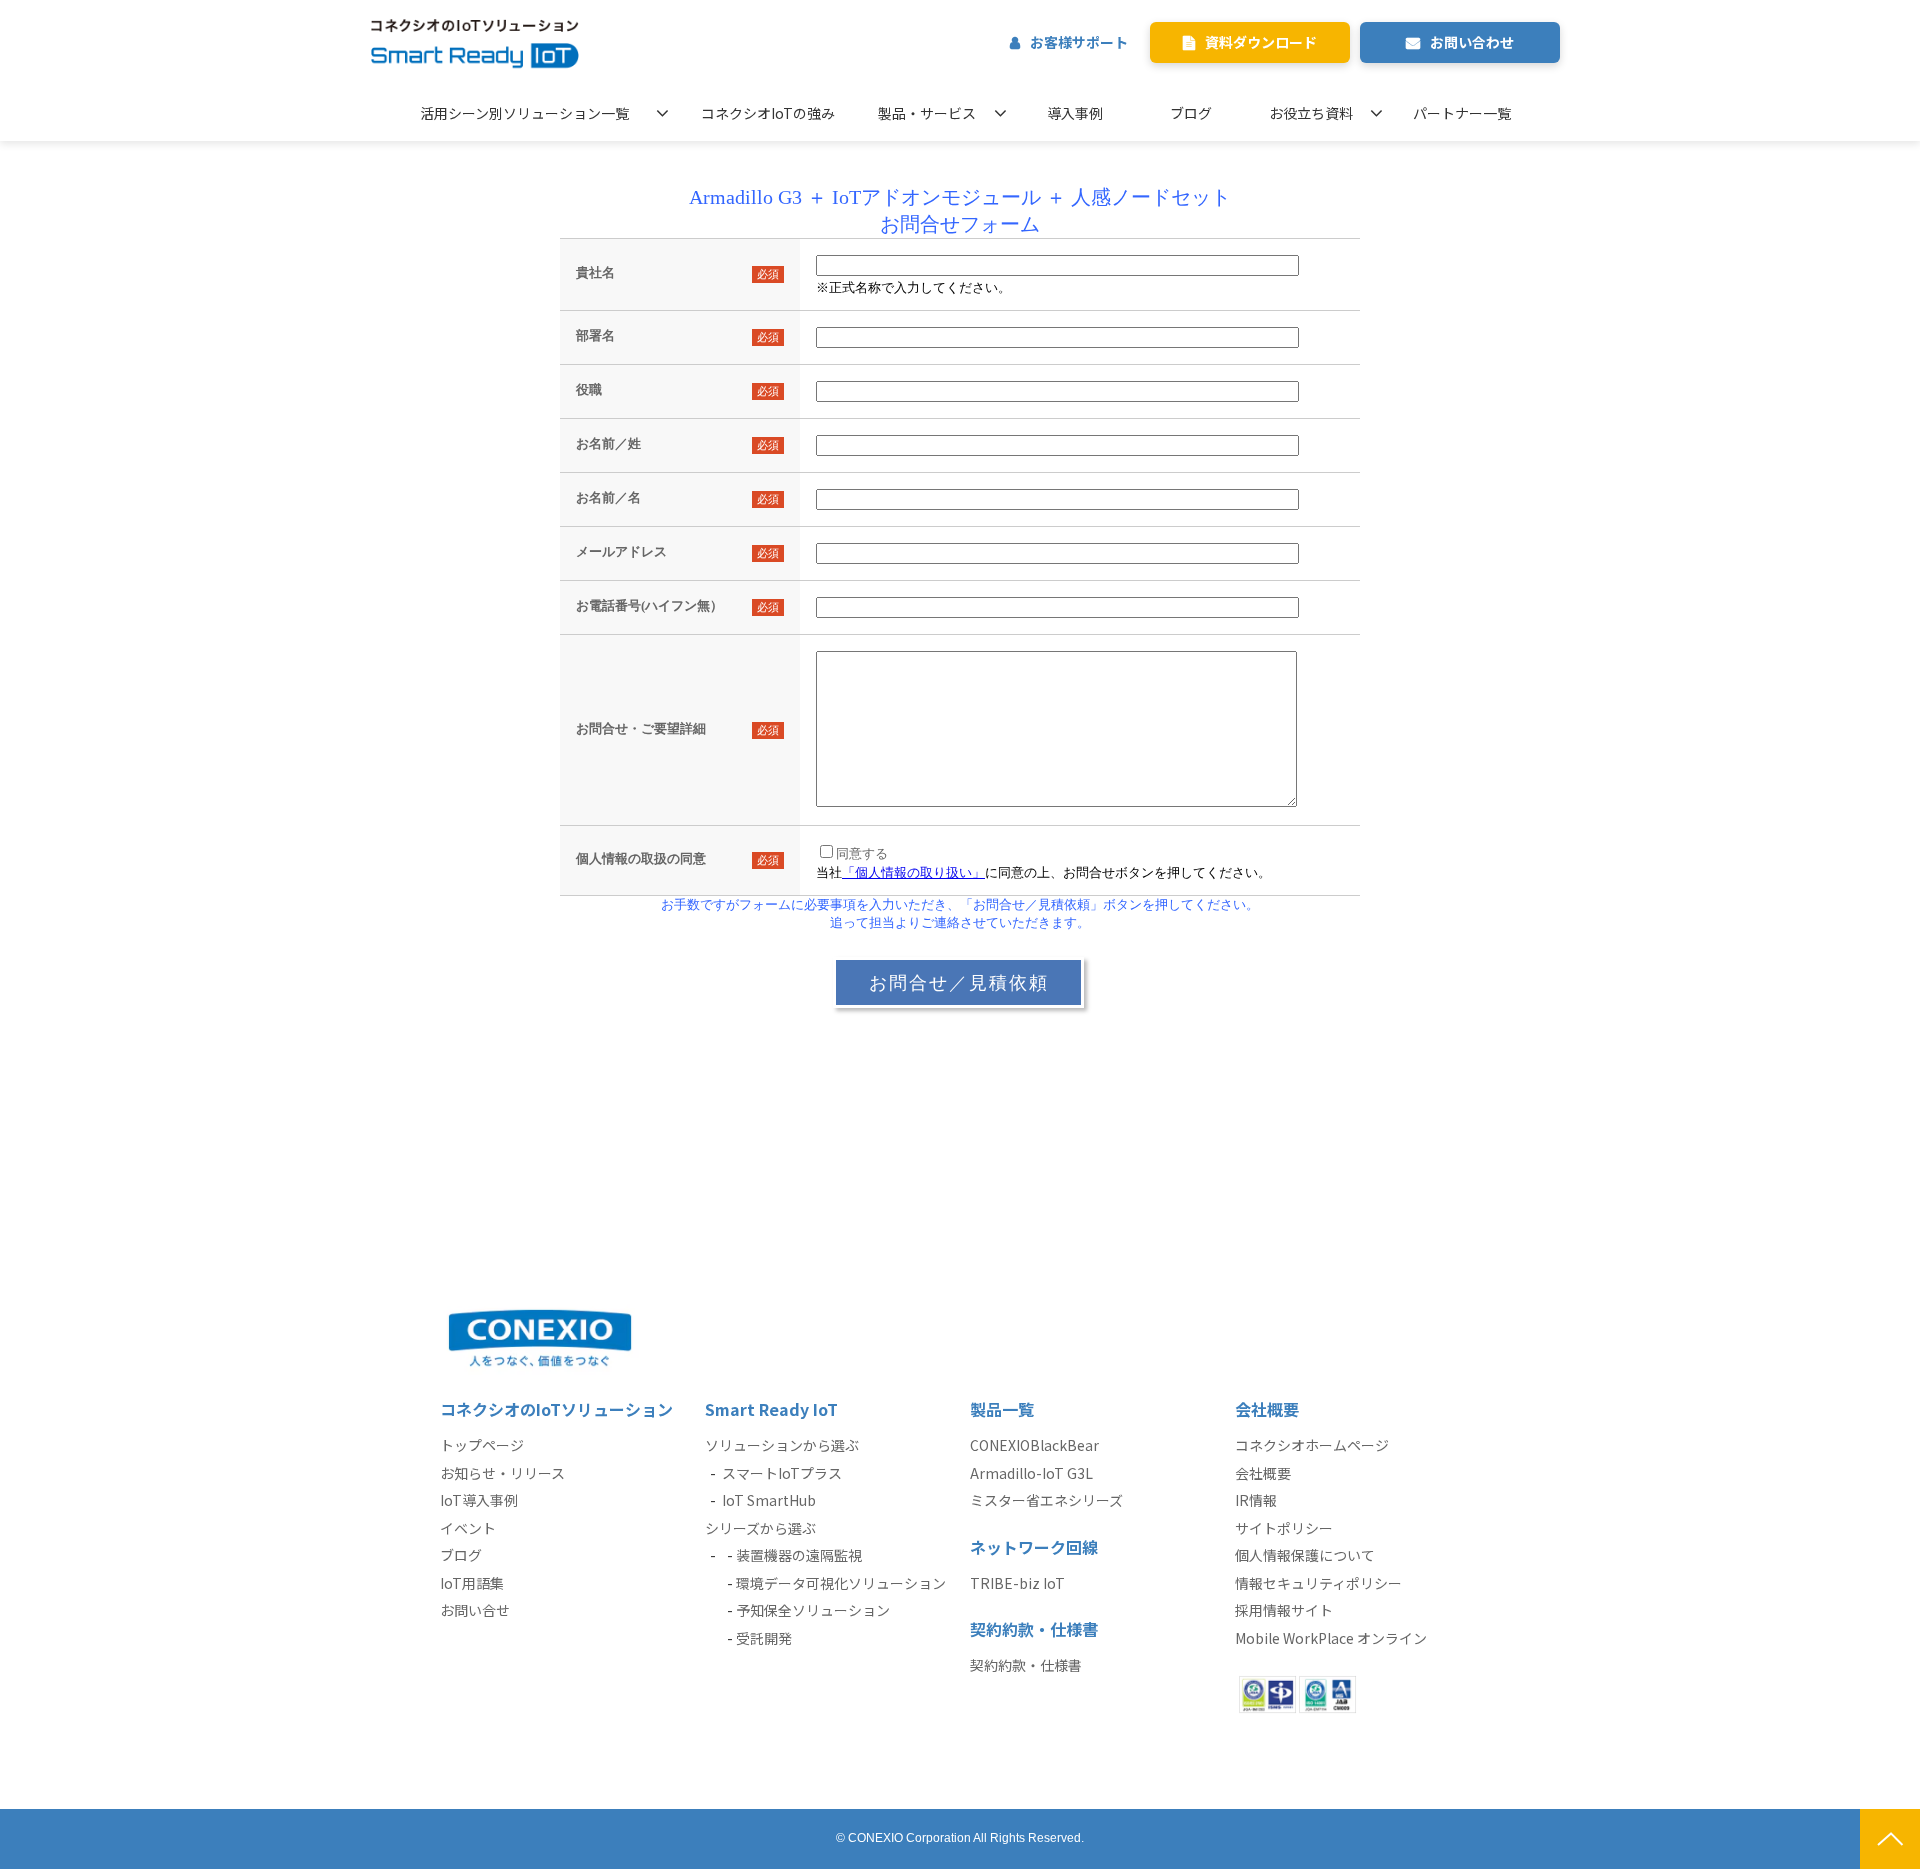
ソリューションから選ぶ (782, 1445)
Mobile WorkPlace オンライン (1331, 1638)
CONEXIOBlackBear (1034, 1445)
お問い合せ (475, 1610)
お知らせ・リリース (502, 1473)
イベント (468, 1528)
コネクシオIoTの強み (768, 113)
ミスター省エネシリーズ (1046, 1500)
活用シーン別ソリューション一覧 (524, 113)
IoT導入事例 (479, 1500)
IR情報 (1256, 1500)
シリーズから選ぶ (760, 1528)
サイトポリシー (1284, 1528)
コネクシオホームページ (1312, 1445)
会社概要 (1263, 1473)
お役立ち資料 (1311, 113)
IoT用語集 (472, 1583)
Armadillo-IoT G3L (1031, 1473)
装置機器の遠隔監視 (799, 1555)
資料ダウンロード (1261, 42)
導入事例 (1075, 113)
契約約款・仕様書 (1026, 1665)
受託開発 (764, 1638)
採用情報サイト (1284, 1610)
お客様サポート (1079, 42)
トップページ (482, 1445)
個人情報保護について (1305, 1555)
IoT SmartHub (769, 1500)
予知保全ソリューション (813, 1610)
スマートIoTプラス (782, 1473)
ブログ (1191, 113)
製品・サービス (927, 113)
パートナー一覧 (1462, 113)
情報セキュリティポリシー (1318, 1583)
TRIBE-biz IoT (1017, 1583)
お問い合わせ (1472, 42)
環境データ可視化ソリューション (841, 1583)
